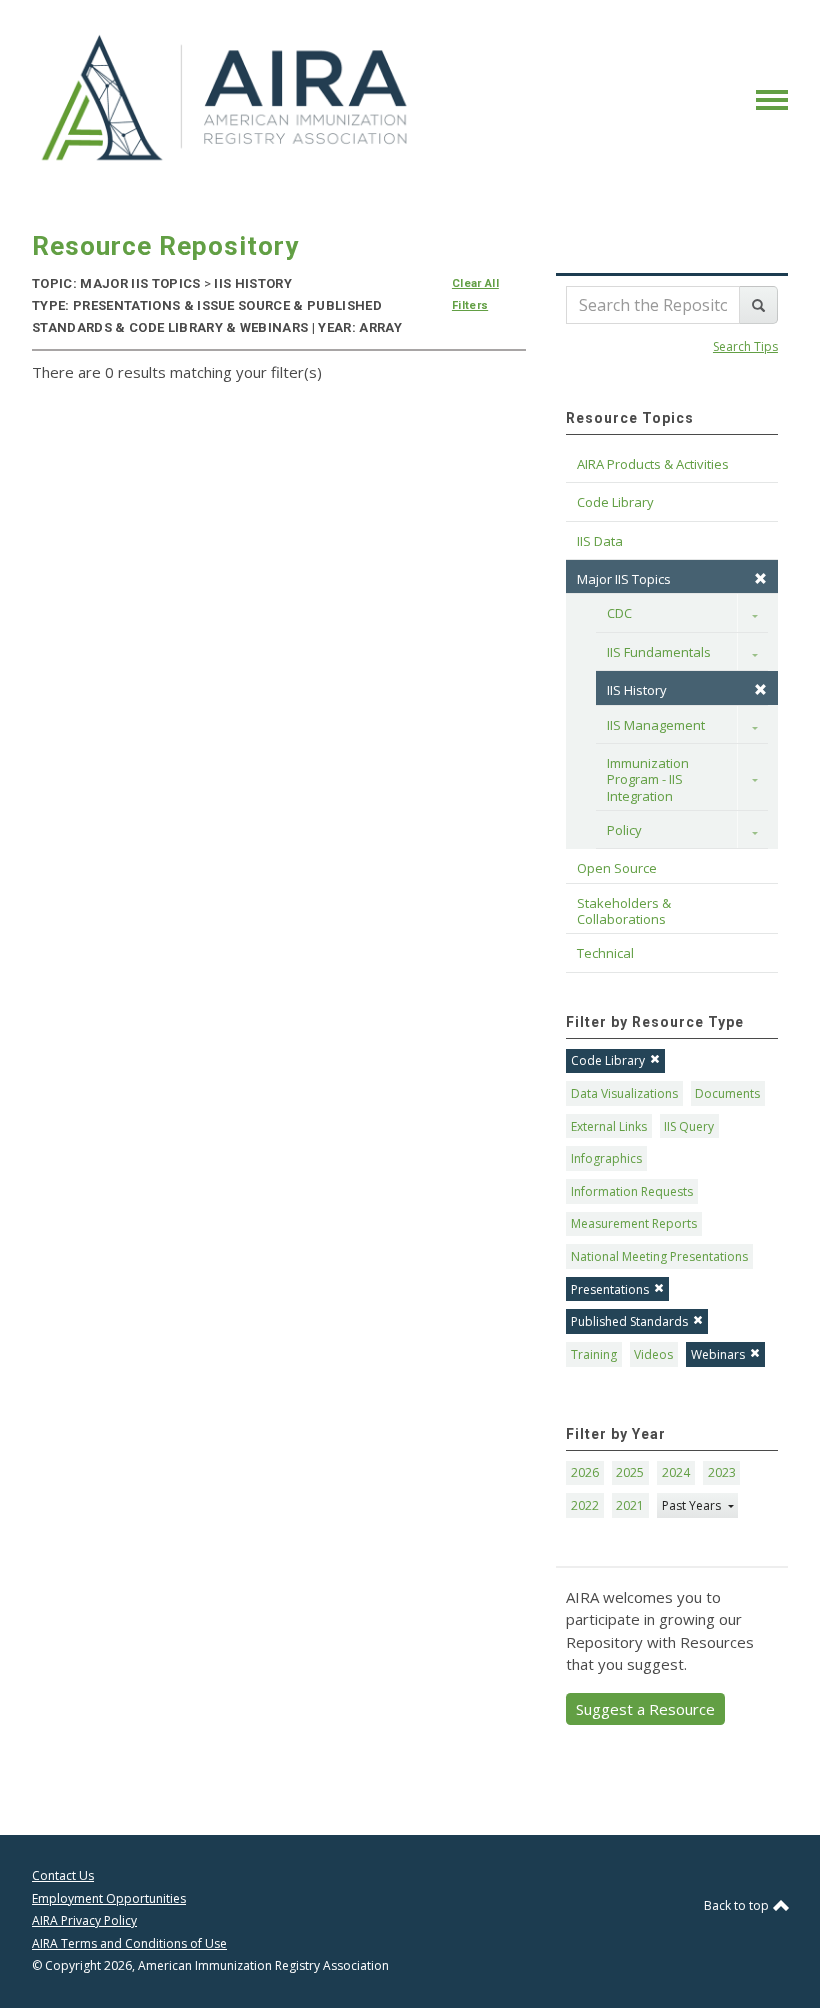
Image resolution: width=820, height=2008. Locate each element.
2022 (585, 1505)
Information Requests (632, 1191)
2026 (585, 1472)
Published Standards (629, 1321)
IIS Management (656, 725)
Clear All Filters (475, 294)
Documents (727, 1093)
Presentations (610, 1289)
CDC (619, 613)
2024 (676, 1472)
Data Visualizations (624, 1093)
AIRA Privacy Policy (84, 1920)
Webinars (718, 1354)
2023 (722, 1472)
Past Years (693, 1505)
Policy (624, 830)
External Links (609, 1126)
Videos (653, 1354)
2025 (630, 1472)
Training (594, 1354)
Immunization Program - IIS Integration (649, 779)
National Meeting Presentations (659, 1256)
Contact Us (63, 1875)
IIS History (637, 690)
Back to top (738, 1905)
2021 (630, 1505)
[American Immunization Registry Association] (226, 98)
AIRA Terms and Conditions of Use (129, 1943)
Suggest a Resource (645, 1709)
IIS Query (689, 1126)
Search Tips (745, 346)
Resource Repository (165, 246)
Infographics (606, 1158)
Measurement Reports (634, 1223)
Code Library (608, 1060)
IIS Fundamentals (659, 652)
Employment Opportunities (109, 1898)
